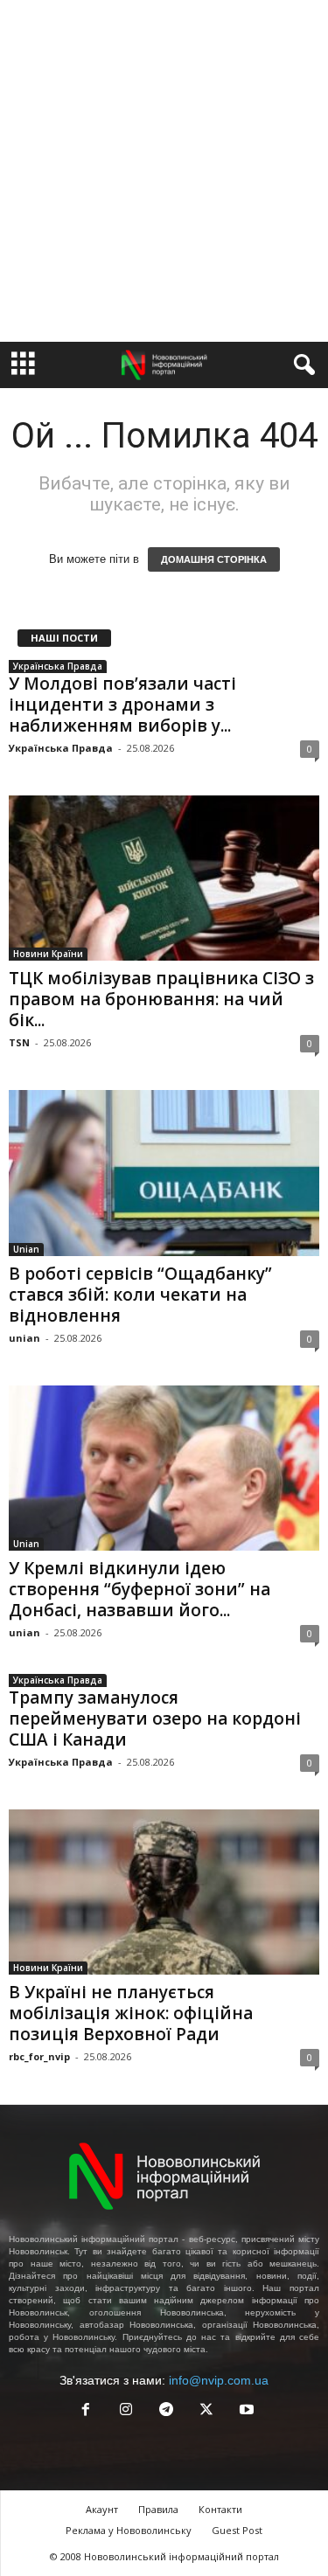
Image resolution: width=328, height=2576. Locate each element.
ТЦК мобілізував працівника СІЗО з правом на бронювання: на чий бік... (161, 999)
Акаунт (102, 2509)
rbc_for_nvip (39, 2056)
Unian (26, 1249)
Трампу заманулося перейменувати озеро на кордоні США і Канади (155, 1718)
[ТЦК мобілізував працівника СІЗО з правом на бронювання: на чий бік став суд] (164, 878)
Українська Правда (58, 666)
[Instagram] (126, 2411)
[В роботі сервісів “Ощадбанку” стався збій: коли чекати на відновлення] (164, 1173)
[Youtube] (245, 2411)
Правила (158, 2509)
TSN (19, 1042)
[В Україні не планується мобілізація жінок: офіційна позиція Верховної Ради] (164, 1892)
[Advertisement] (164, 171)
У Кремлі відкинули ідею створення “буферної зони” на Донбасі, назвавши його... (140, 1589)
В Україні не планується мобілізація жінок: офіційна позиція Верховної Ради (131, 2013)
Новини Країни (48, 954)
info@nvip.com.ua (219, 2380)
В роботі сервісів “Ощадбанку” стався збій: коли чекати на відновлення (140, 1295)
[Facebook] (86, 2411)
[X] (206, 2411)
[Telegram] (166, 2411)
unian (24, 1338)
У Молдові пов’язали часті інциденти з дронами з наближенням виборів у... (122, 705)
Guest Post (237, 2530)
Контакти (220, 2509)
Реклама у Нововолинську (129, 2530)
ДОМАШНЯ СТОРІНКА (214, 559)
